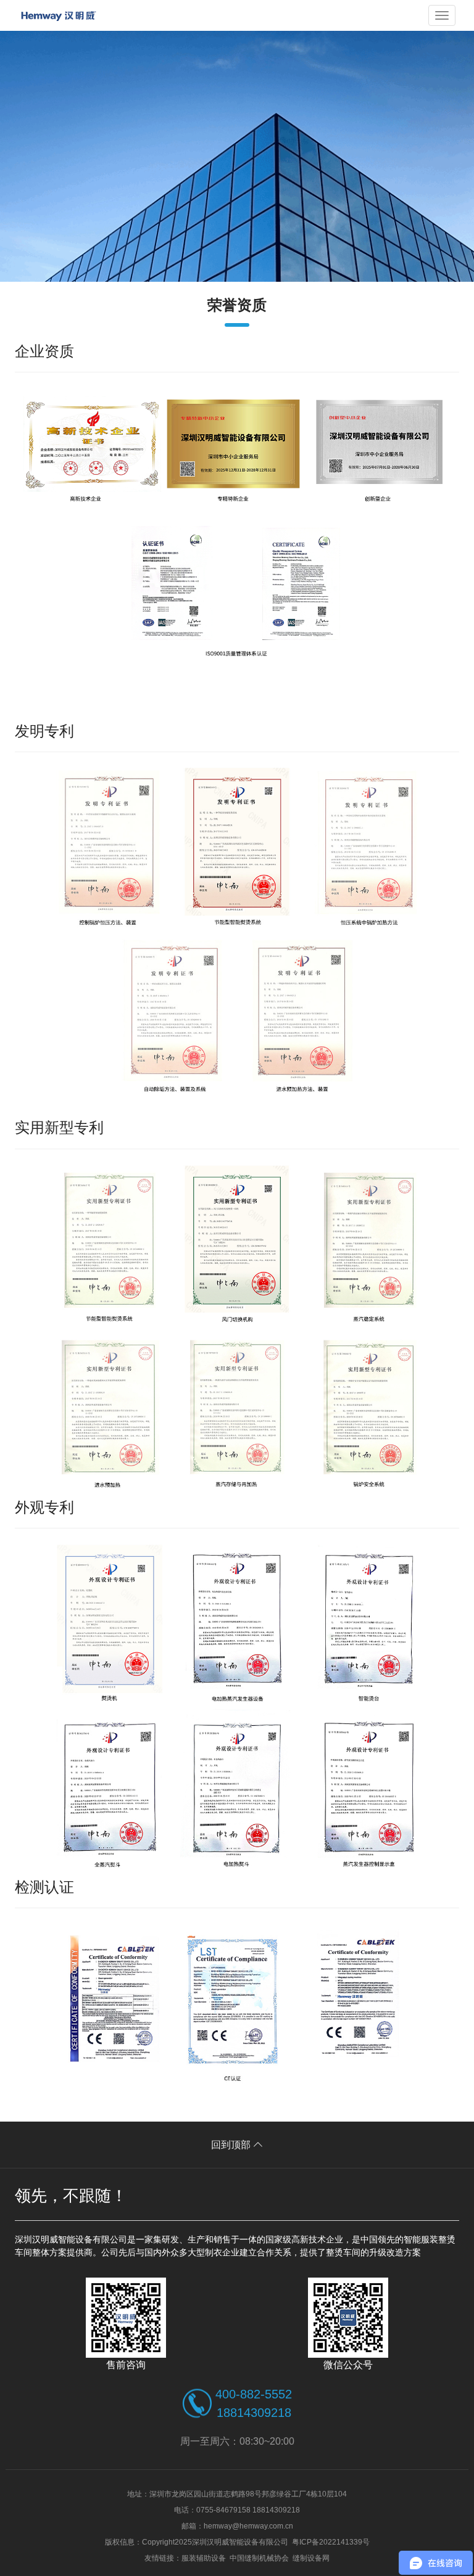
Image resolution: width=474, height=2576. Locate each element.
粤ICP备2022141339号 (331, 2542)
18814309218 (254, 2413)
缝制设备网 (311, 2558)
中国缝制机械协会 (259, 2558)
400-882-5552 (254, 2394)
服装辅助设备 (204, 2558)
